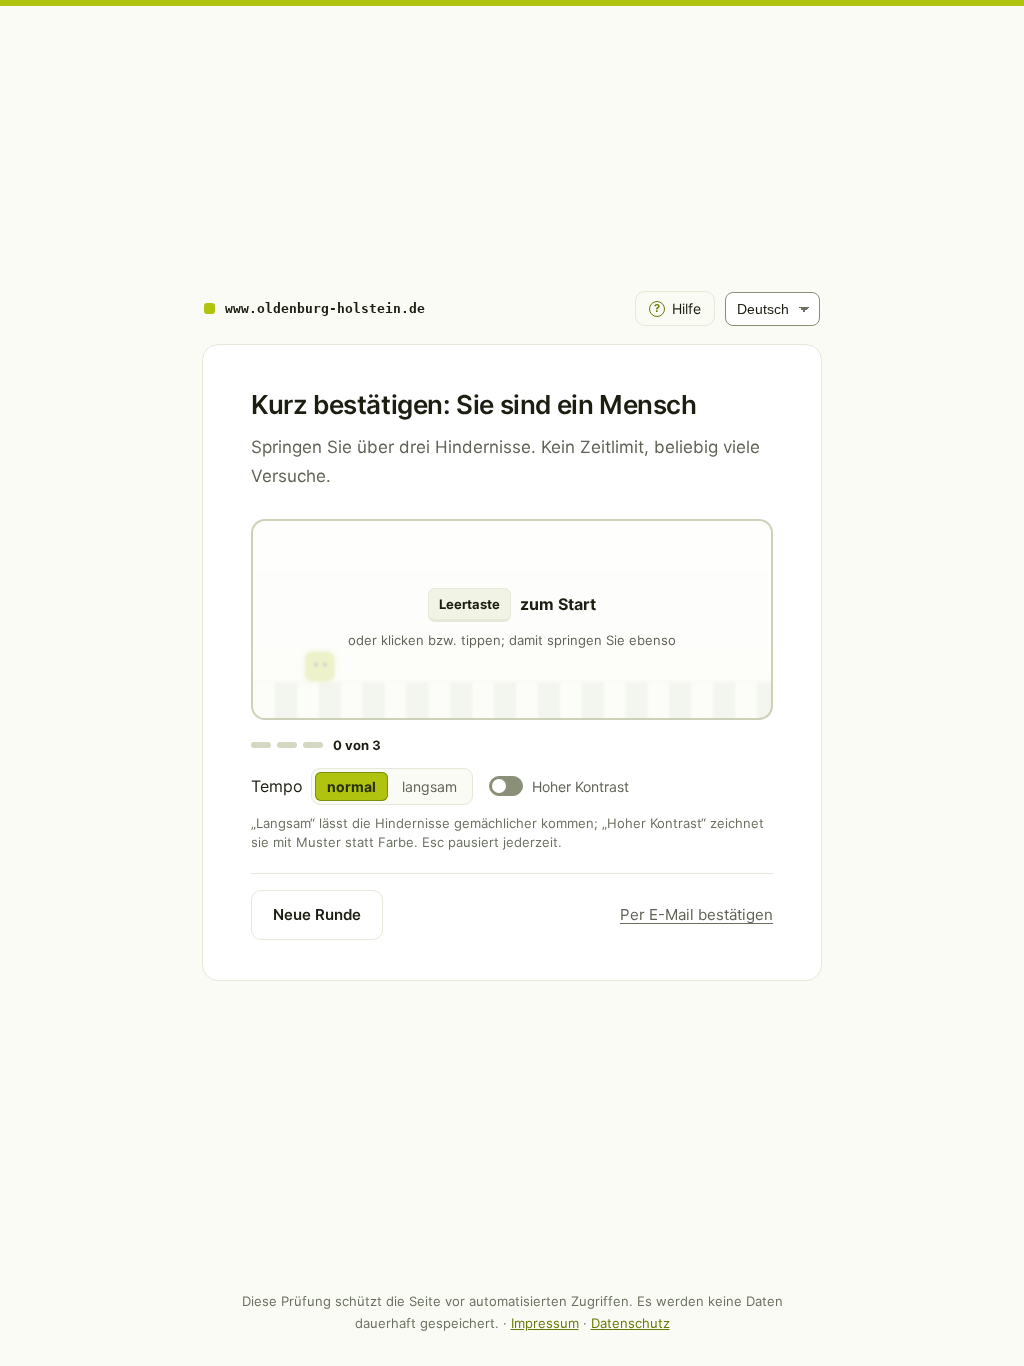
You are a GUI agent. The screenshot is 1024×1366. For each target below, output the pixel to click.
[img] (512, 619)
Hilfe (677, 308)
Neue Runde (317, 914)
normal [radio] (351, 786)
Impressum (545, 1323)
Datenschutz (630, 1323)
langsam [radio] (429, 786)
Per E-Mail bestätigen (696, 914)
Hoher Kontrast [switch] (580, 786)
